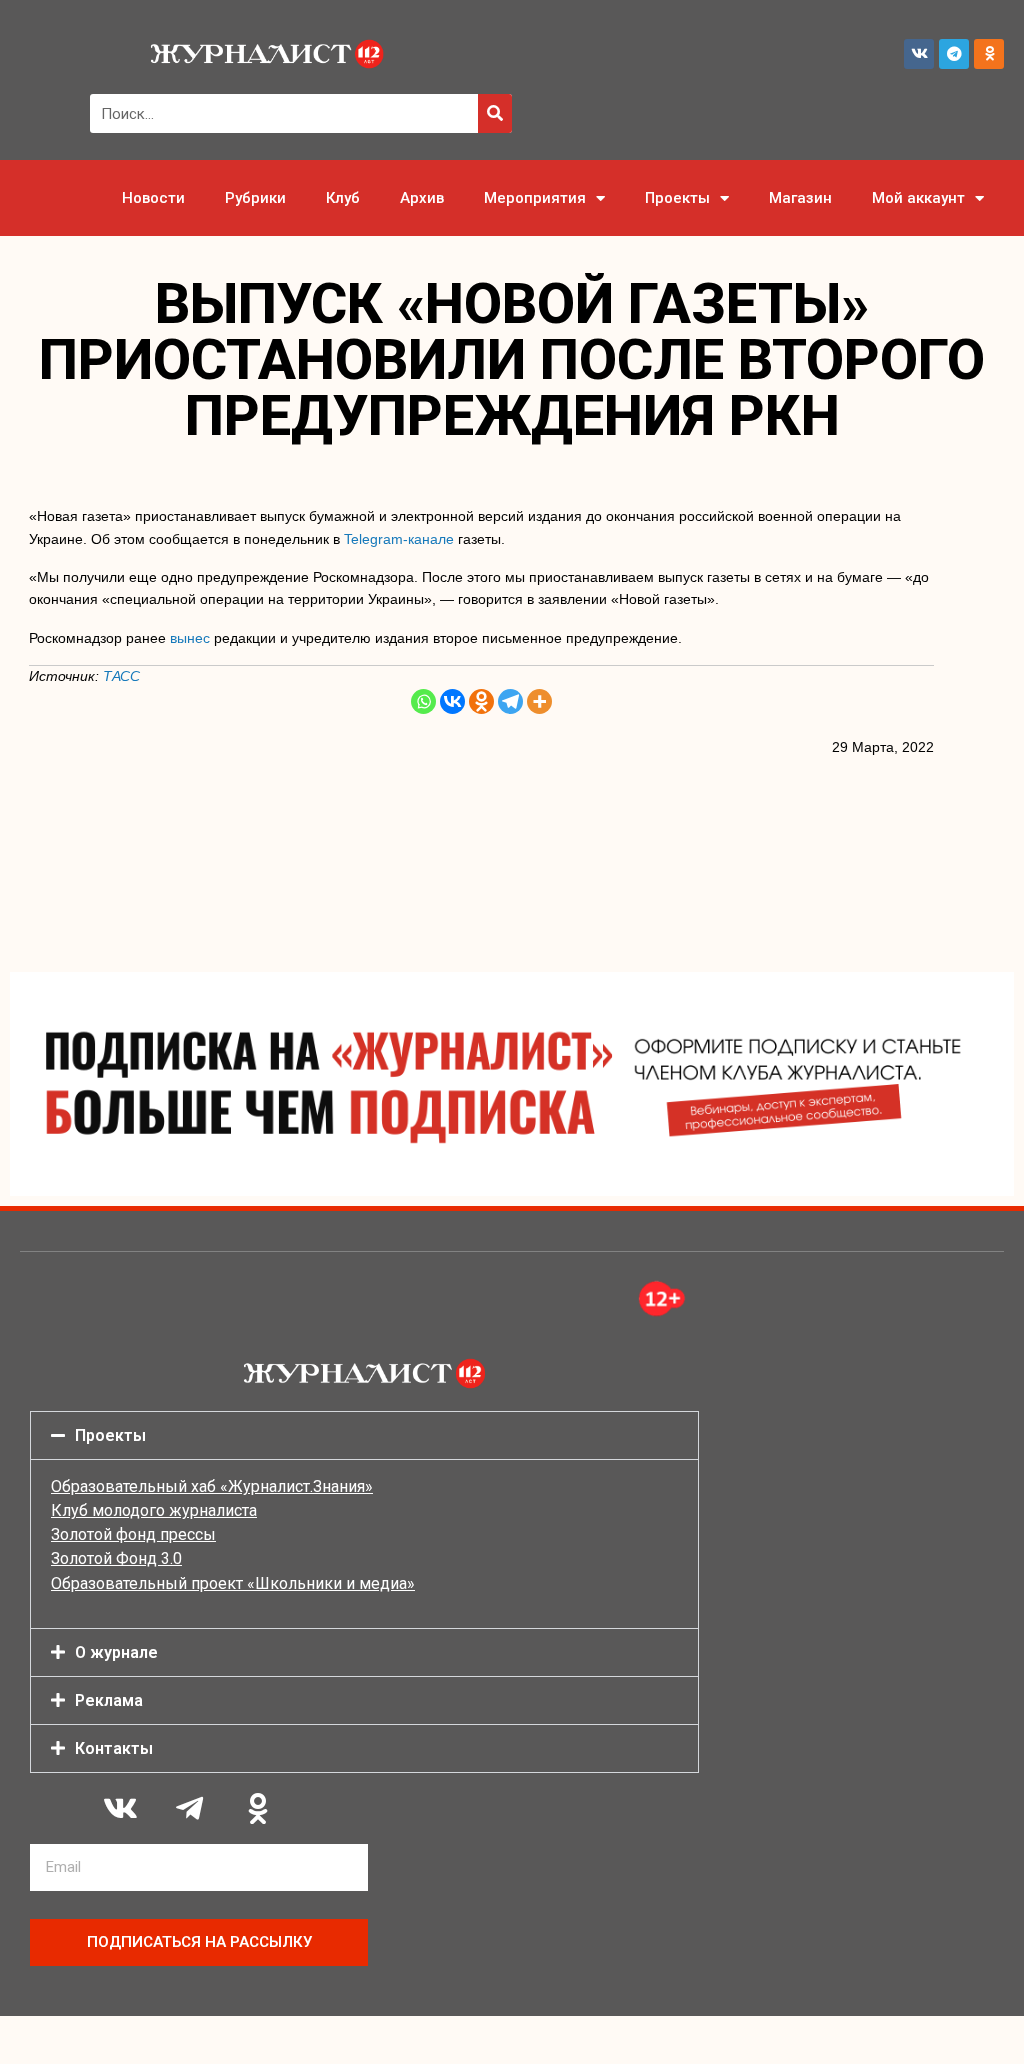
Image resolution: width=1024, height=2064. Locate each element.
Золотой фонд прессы (133, 1534)
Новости (153, 198)
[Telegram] (954, 54)
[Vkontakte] (452, 701)
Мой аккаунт (918, 198)
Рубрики (255, 198)
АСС (126, 676)
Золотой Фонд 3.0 (116, 1558)
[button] (364, 1435)
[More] (539, 701)
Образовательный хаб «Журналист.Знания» (212, 1486)
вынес (190, 638)
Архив (422, 198)
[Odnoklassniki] (989, 54)
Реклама (109, 1700)
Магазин (800, 198)
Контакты (114, 1748)
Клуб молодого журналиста (154, 1510)
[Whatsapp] (423, 701)
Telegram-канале (399, 539)
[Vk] (919, 54)
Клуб (343, 198)
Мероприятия (535, 198)
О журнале (116, 1652)
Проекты (677, 198)
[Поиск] (495, 113)
